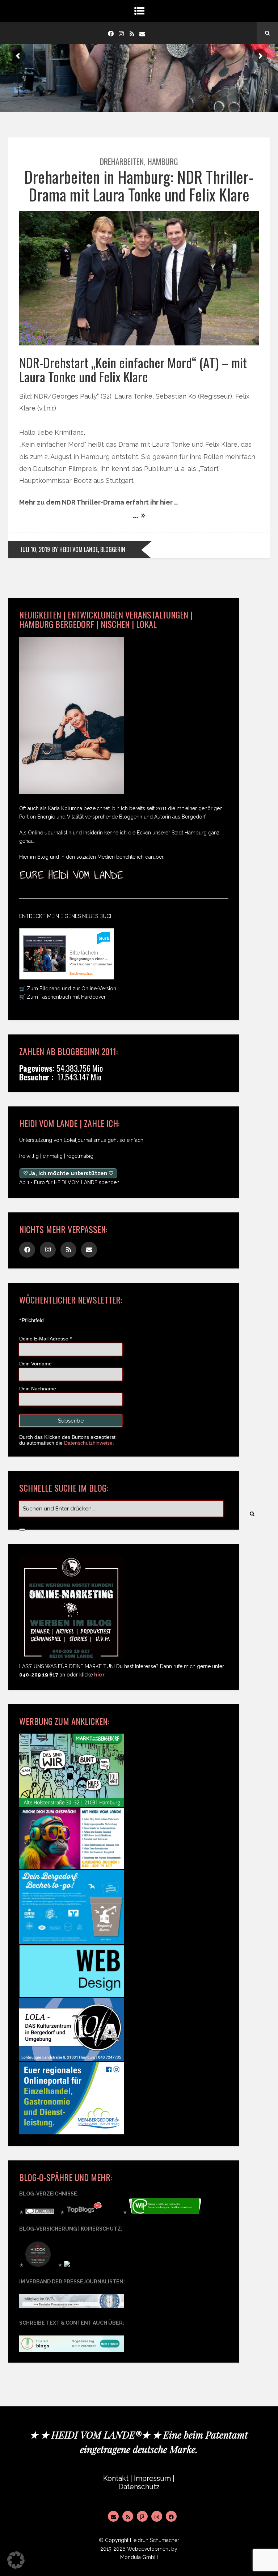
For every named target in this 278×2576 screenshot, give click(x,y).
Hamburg (163, 161)
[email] (142, 33)
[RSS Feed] (128, 2516)
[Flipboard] (142, 2516)
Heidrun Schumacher (155, 2540)
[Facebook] (111, 33)
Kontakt (116, 2479)
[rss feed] (132, 33)
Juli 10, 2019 (35, 549)
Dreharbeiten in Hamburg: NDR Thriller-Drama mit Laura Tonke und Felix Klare (139, 185)
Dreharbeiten (122, 161)
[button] (16, 2560)
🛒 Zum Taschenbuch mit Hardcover (62, 997)
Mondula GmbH (139, 2557)
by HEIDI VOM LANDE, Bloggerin (89, 549)
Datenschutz (139, 2487)
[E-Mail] (113, 2516)
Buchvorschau (81, 974)
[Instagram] (121, 33)
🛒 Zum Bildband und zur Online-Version (68, 989)
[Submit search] (22, 1530)
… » (139, 514)
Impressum (152, 2479)
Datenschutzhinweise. (89, 1443)
